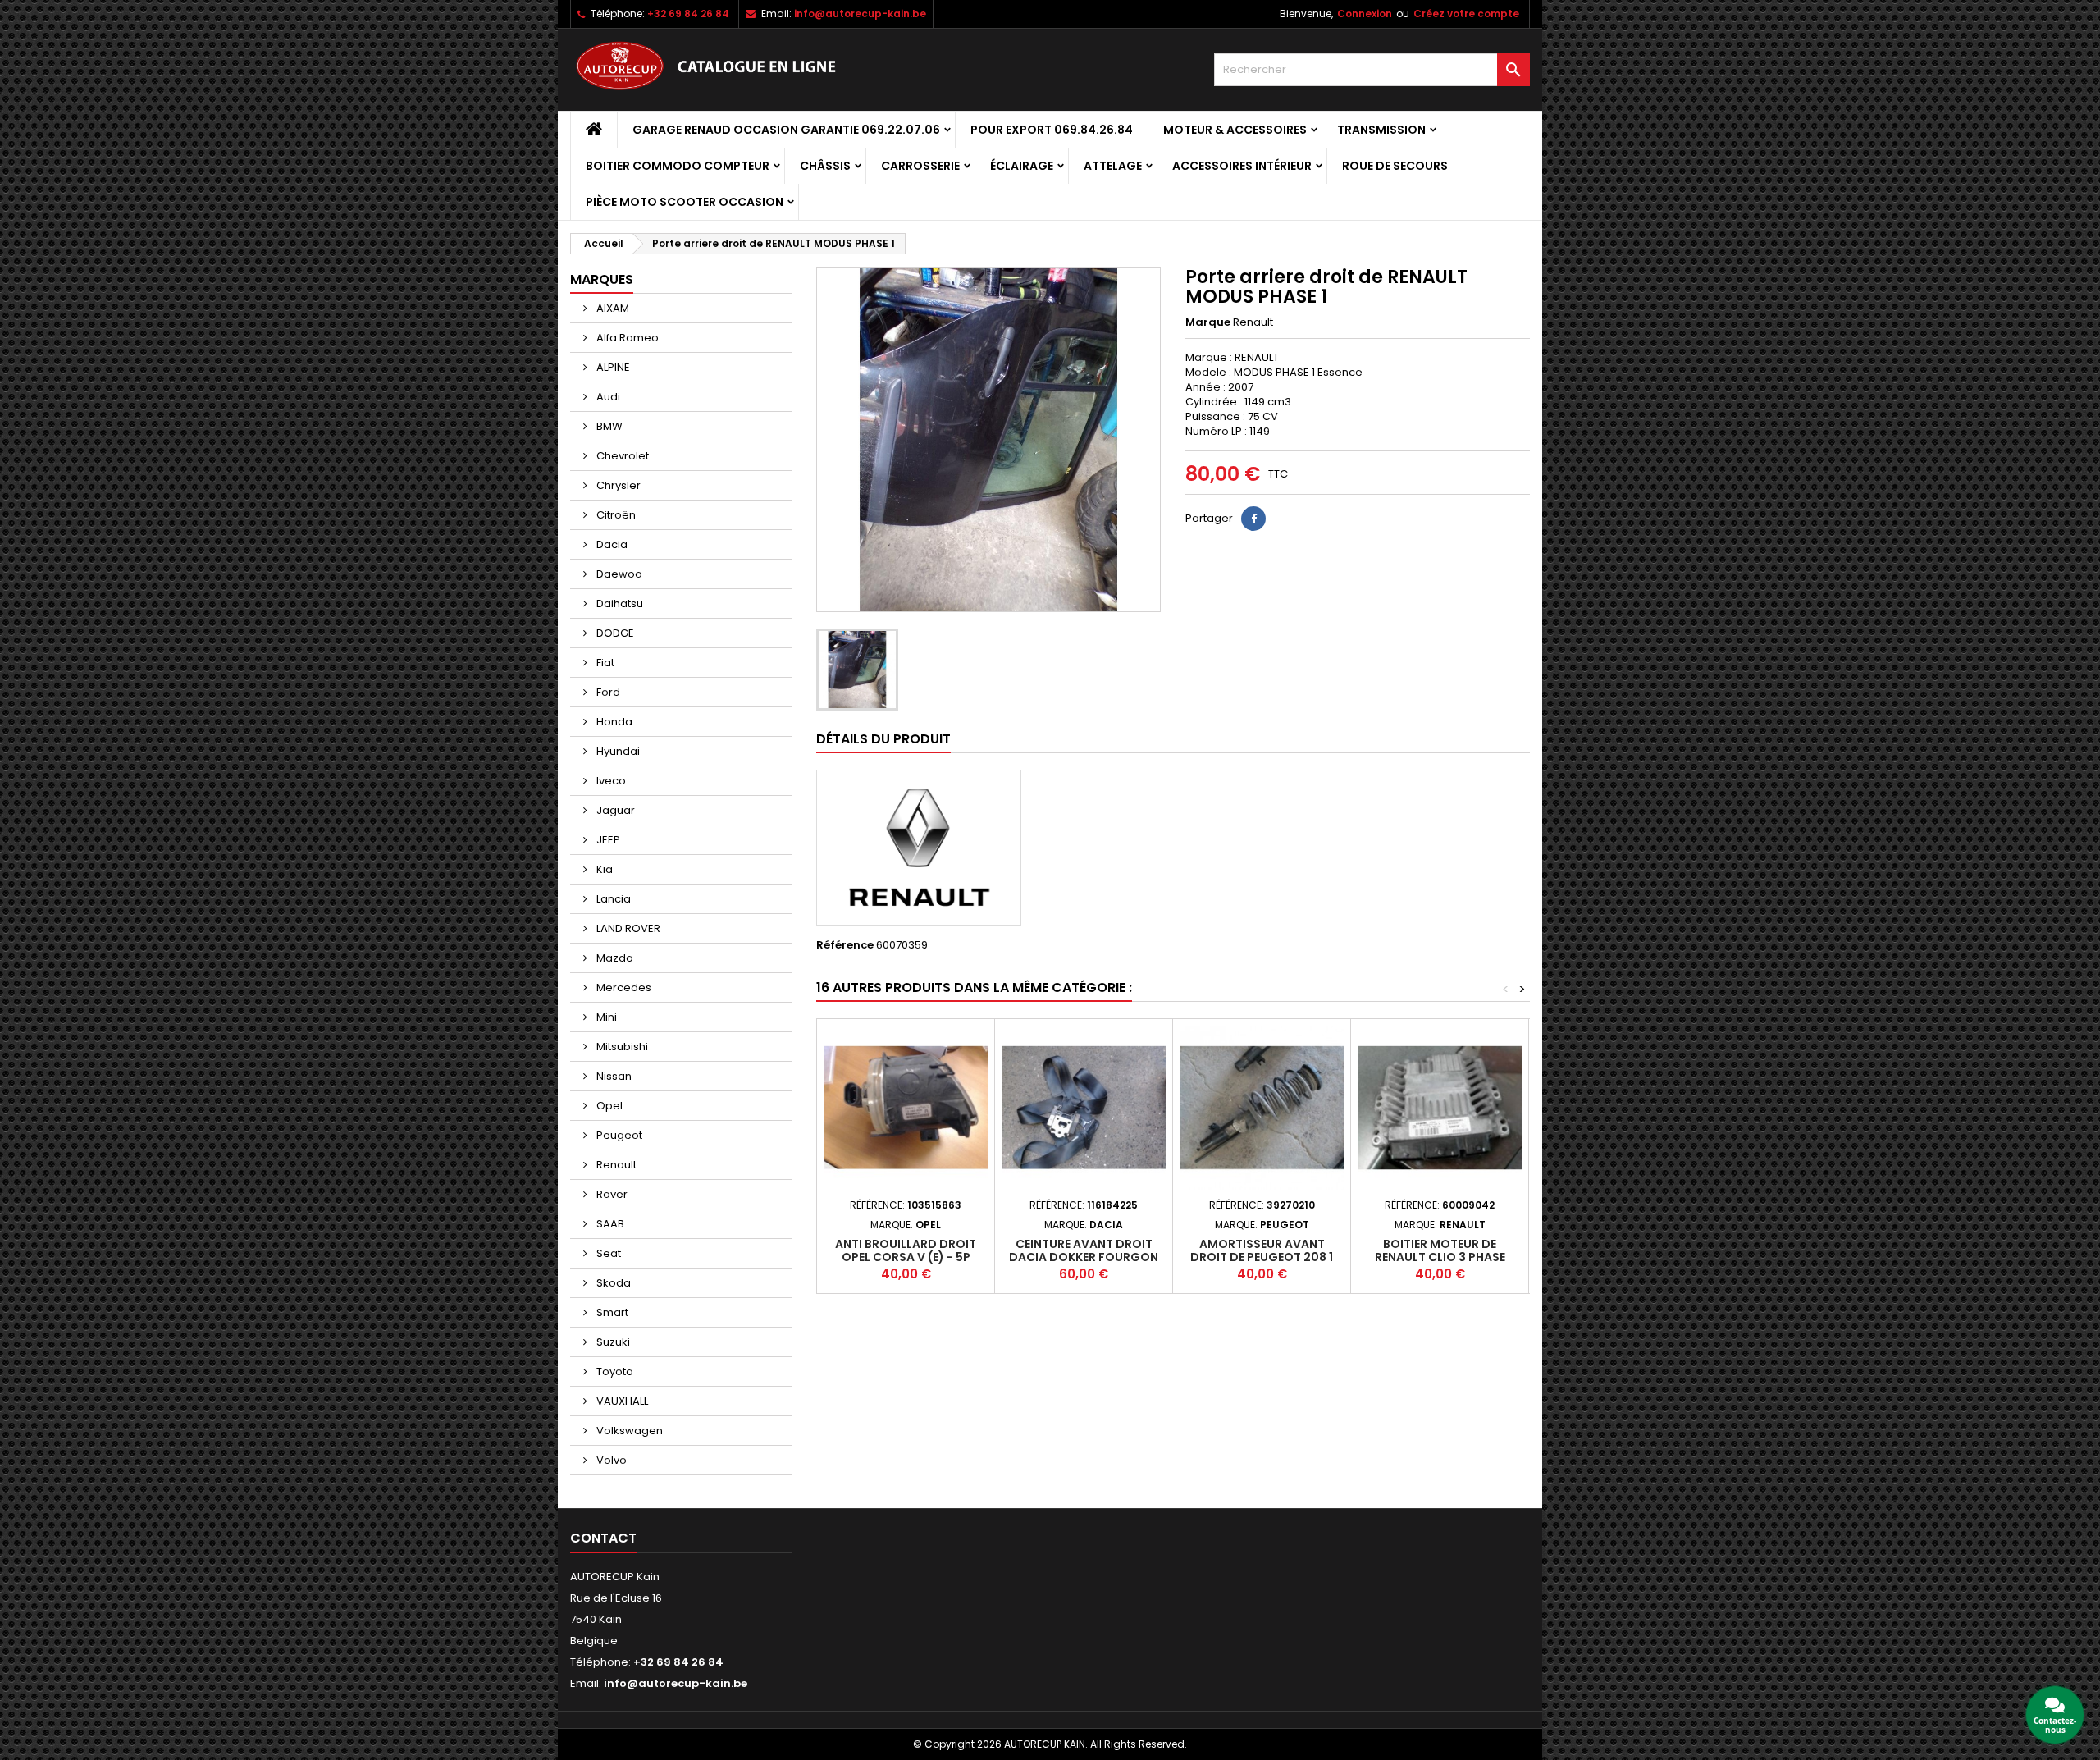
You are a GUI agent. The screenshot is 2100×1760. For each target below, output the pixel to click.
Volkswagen (628, 1431)
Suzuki (612, 1342)
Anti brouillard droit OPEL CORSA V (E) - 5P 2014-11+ (906, 1257)
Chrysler (617, 485)
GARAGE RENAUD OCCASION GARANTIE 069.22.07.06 (786, 130)
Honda (613, 722)
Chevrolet (621, 456)
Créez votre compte (1466, 14)
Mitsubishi (621, 1047)
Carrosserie (920, 166)
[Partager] (1253, 519)
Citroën (615, 515)
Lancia (612, 899)
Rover (611, 1194)
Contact (603, 1538)
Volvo (610, 1460)
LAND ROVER (627, 928)
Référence (845, 945)
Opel (608, 1106)
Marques (602, 279)
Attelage (1113, 166)
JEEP (607, 840)
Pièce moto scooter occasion (685, 202)
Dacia (611, 544)
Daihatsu (619, 603)
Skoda (612, 1283)
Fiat (604, 663)
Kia (603, 869)
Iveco (610, 781)
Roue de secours (1395, 166)
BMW (608, 426)
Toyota (614, 1371)
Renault (615, 1165)
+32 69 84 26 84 (688, 14)
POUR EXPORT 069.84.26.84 (1052, 130)
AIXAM (612, 308)
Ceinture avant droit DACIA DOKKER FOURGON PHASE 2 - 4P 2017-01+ (1084, 1257)
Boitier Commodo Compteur (678, 166)
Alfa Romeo (626, 338)
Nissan (613, 1076)
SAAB (609, 1224)
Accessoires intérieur (1242, 166)
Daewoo (618, 574)
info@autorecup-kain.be (860, 14)
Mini (605, 1017)
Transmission (1381, 130)
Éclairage (1022, 166)
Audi (607, 397)
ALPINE (612, 367)
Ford (607, 692)
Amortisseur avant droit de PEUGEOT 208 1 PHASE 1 (1262, 1257)
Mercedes (623, 987)
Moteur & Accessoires (1235, 130)
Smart (611, 1312)
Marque (1208, 322)
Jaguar (614, 810)
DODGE (614, 633)
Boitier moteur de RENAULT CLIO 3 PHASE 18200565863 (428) (1440, 1257)
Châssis (825, 166)
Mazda (614, 958)
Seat (607, 1253)
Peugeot (618, 1135)
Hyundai (617, 751)
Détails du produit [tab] (883, 739)
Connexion (1365, 14)
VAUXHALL (621, 1401)
